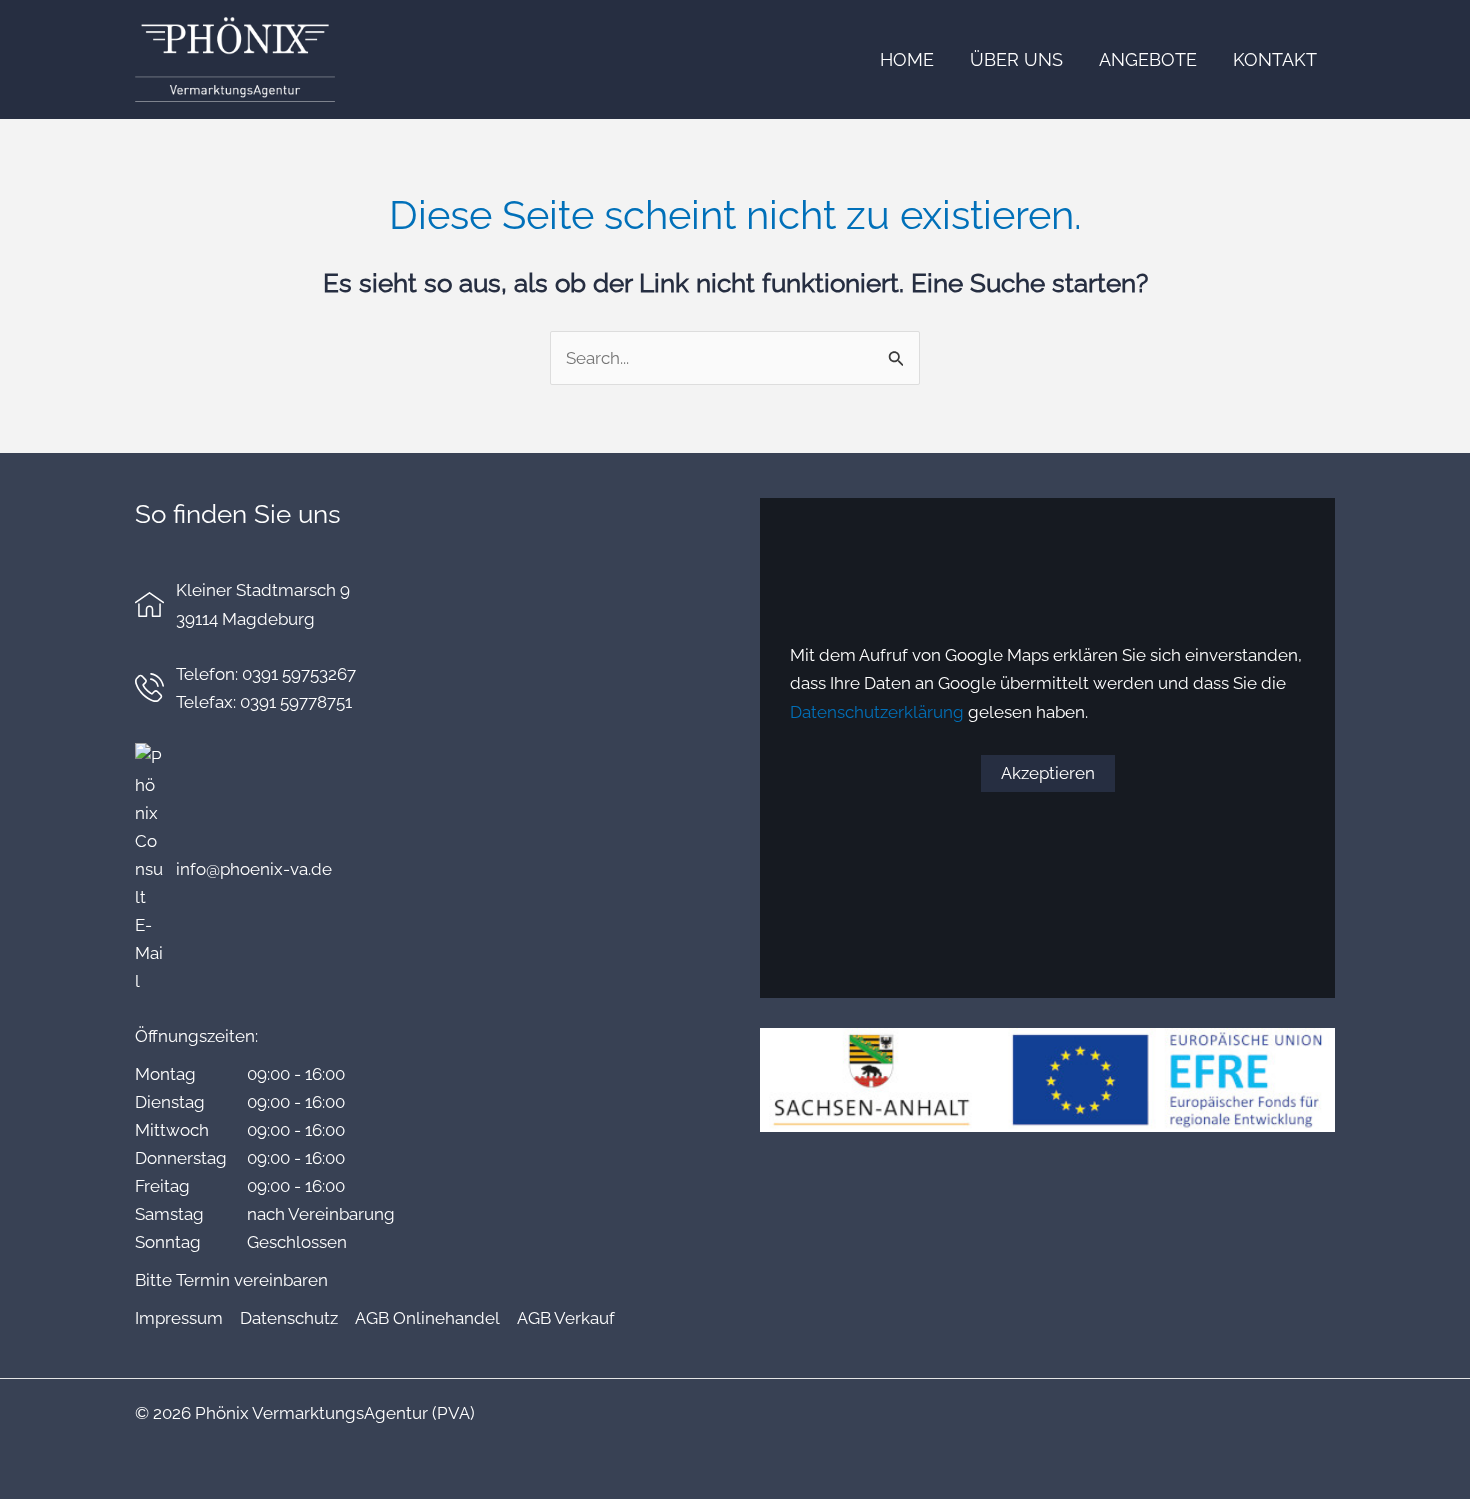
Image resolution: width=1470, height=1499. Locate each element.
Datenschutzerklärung (877, 712)
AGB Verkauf (566, 1318)
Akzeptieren (1048, 773)
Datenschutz (289, 1318)
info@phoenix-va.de (254, 869)
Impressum (179, 1318)
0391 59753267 (299, 674)
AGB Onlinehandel (427, 1318)
